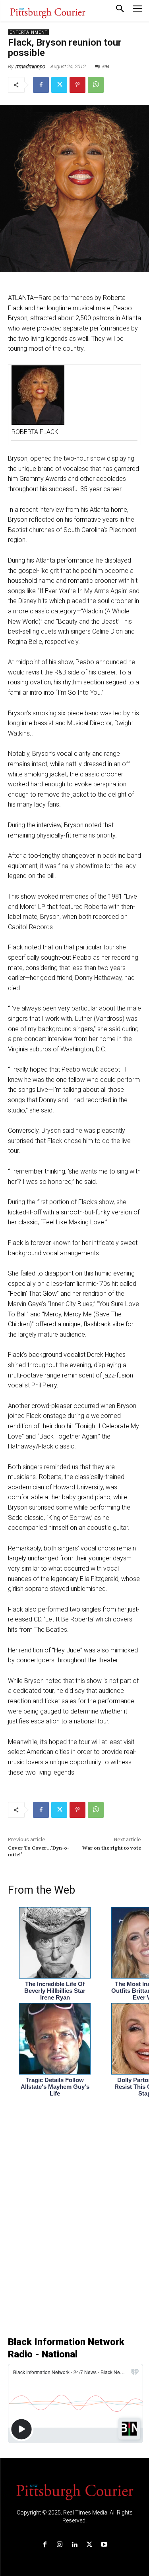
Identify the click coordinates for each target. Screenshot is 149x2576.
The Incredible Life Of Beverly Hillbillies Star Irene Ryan (55, 1991)
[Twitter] (59, 85)
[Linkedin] (74, 2545)
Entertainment (28, 32)
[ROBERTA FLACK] (74, 395)
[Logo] (75, 2491)
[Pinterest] (77, 85)
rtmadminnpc (30, 66)
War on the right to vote (112, 1848)
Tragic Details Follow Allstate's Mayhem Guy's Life (55, 2087)
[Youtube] (104, 2545)
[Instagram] (60, 2545)
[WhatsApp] (96, 85)
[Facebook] (41, 85)
